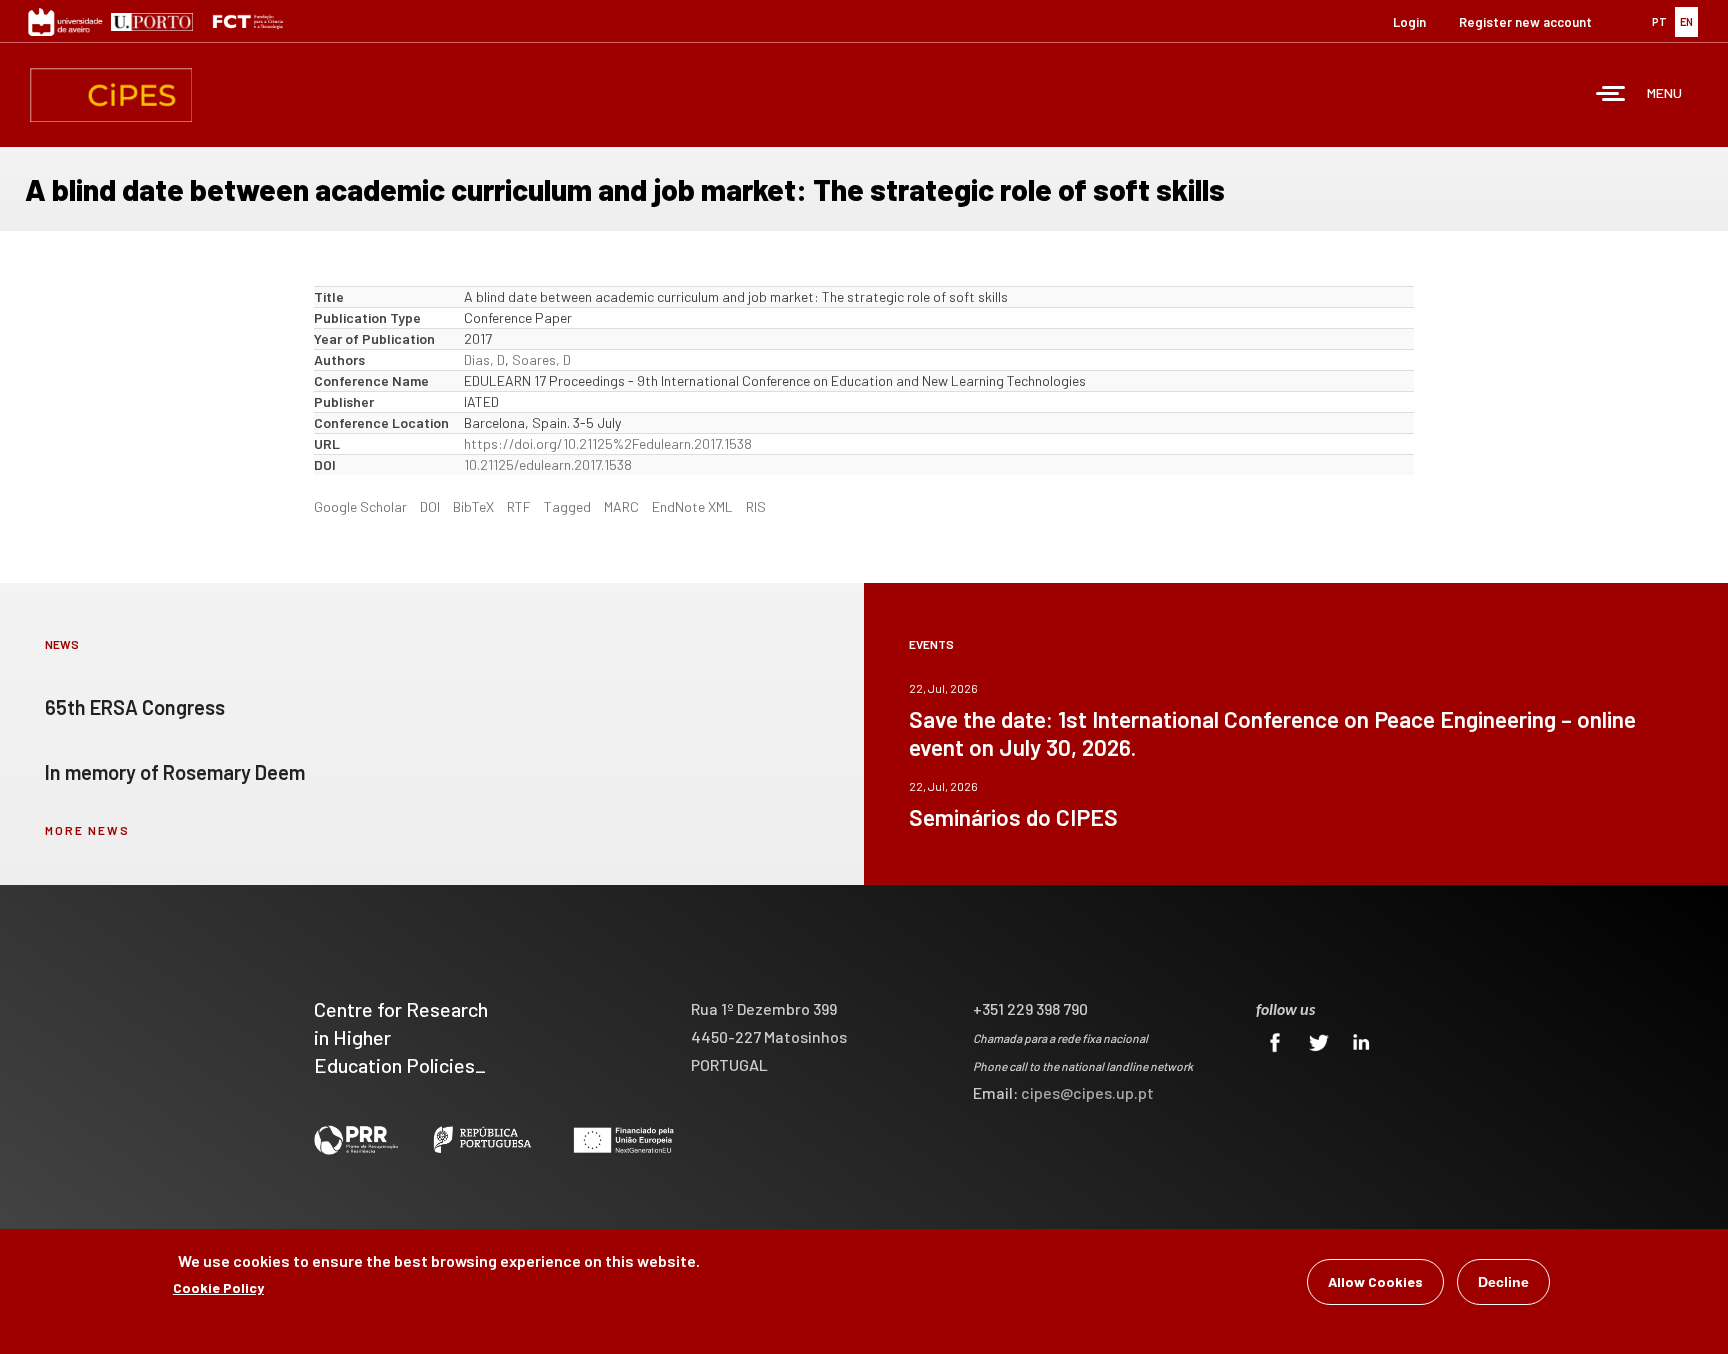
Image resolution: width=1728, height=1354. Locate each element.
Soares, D (541, 359)
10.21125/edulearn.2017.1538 (548, 464)
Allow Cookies (1375, 1281)
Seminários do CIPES (1013, 817)
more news (87, 830)
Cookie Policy (218, 1287)
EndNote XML (692, 506)
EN (1686, 21)
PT (1659, 21)
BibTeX (473, 506)
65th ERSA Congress (135, 707)
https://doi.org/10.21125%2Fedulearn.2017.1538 (608, 443)
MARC (621, 506)
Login (1409, 22)
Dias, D (484, 359)
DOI (430, 506)
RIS (756, 506)
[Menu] (1611, 95)
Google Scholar (360, 506)
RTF (519, 506)
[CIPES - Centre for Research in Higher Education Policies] (111, 95)
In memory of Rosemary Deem (175, 772)
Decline (1503, 1282)
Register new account (1525, 22)
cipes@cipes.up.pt (1087, 1092)
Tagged (567, 506)
